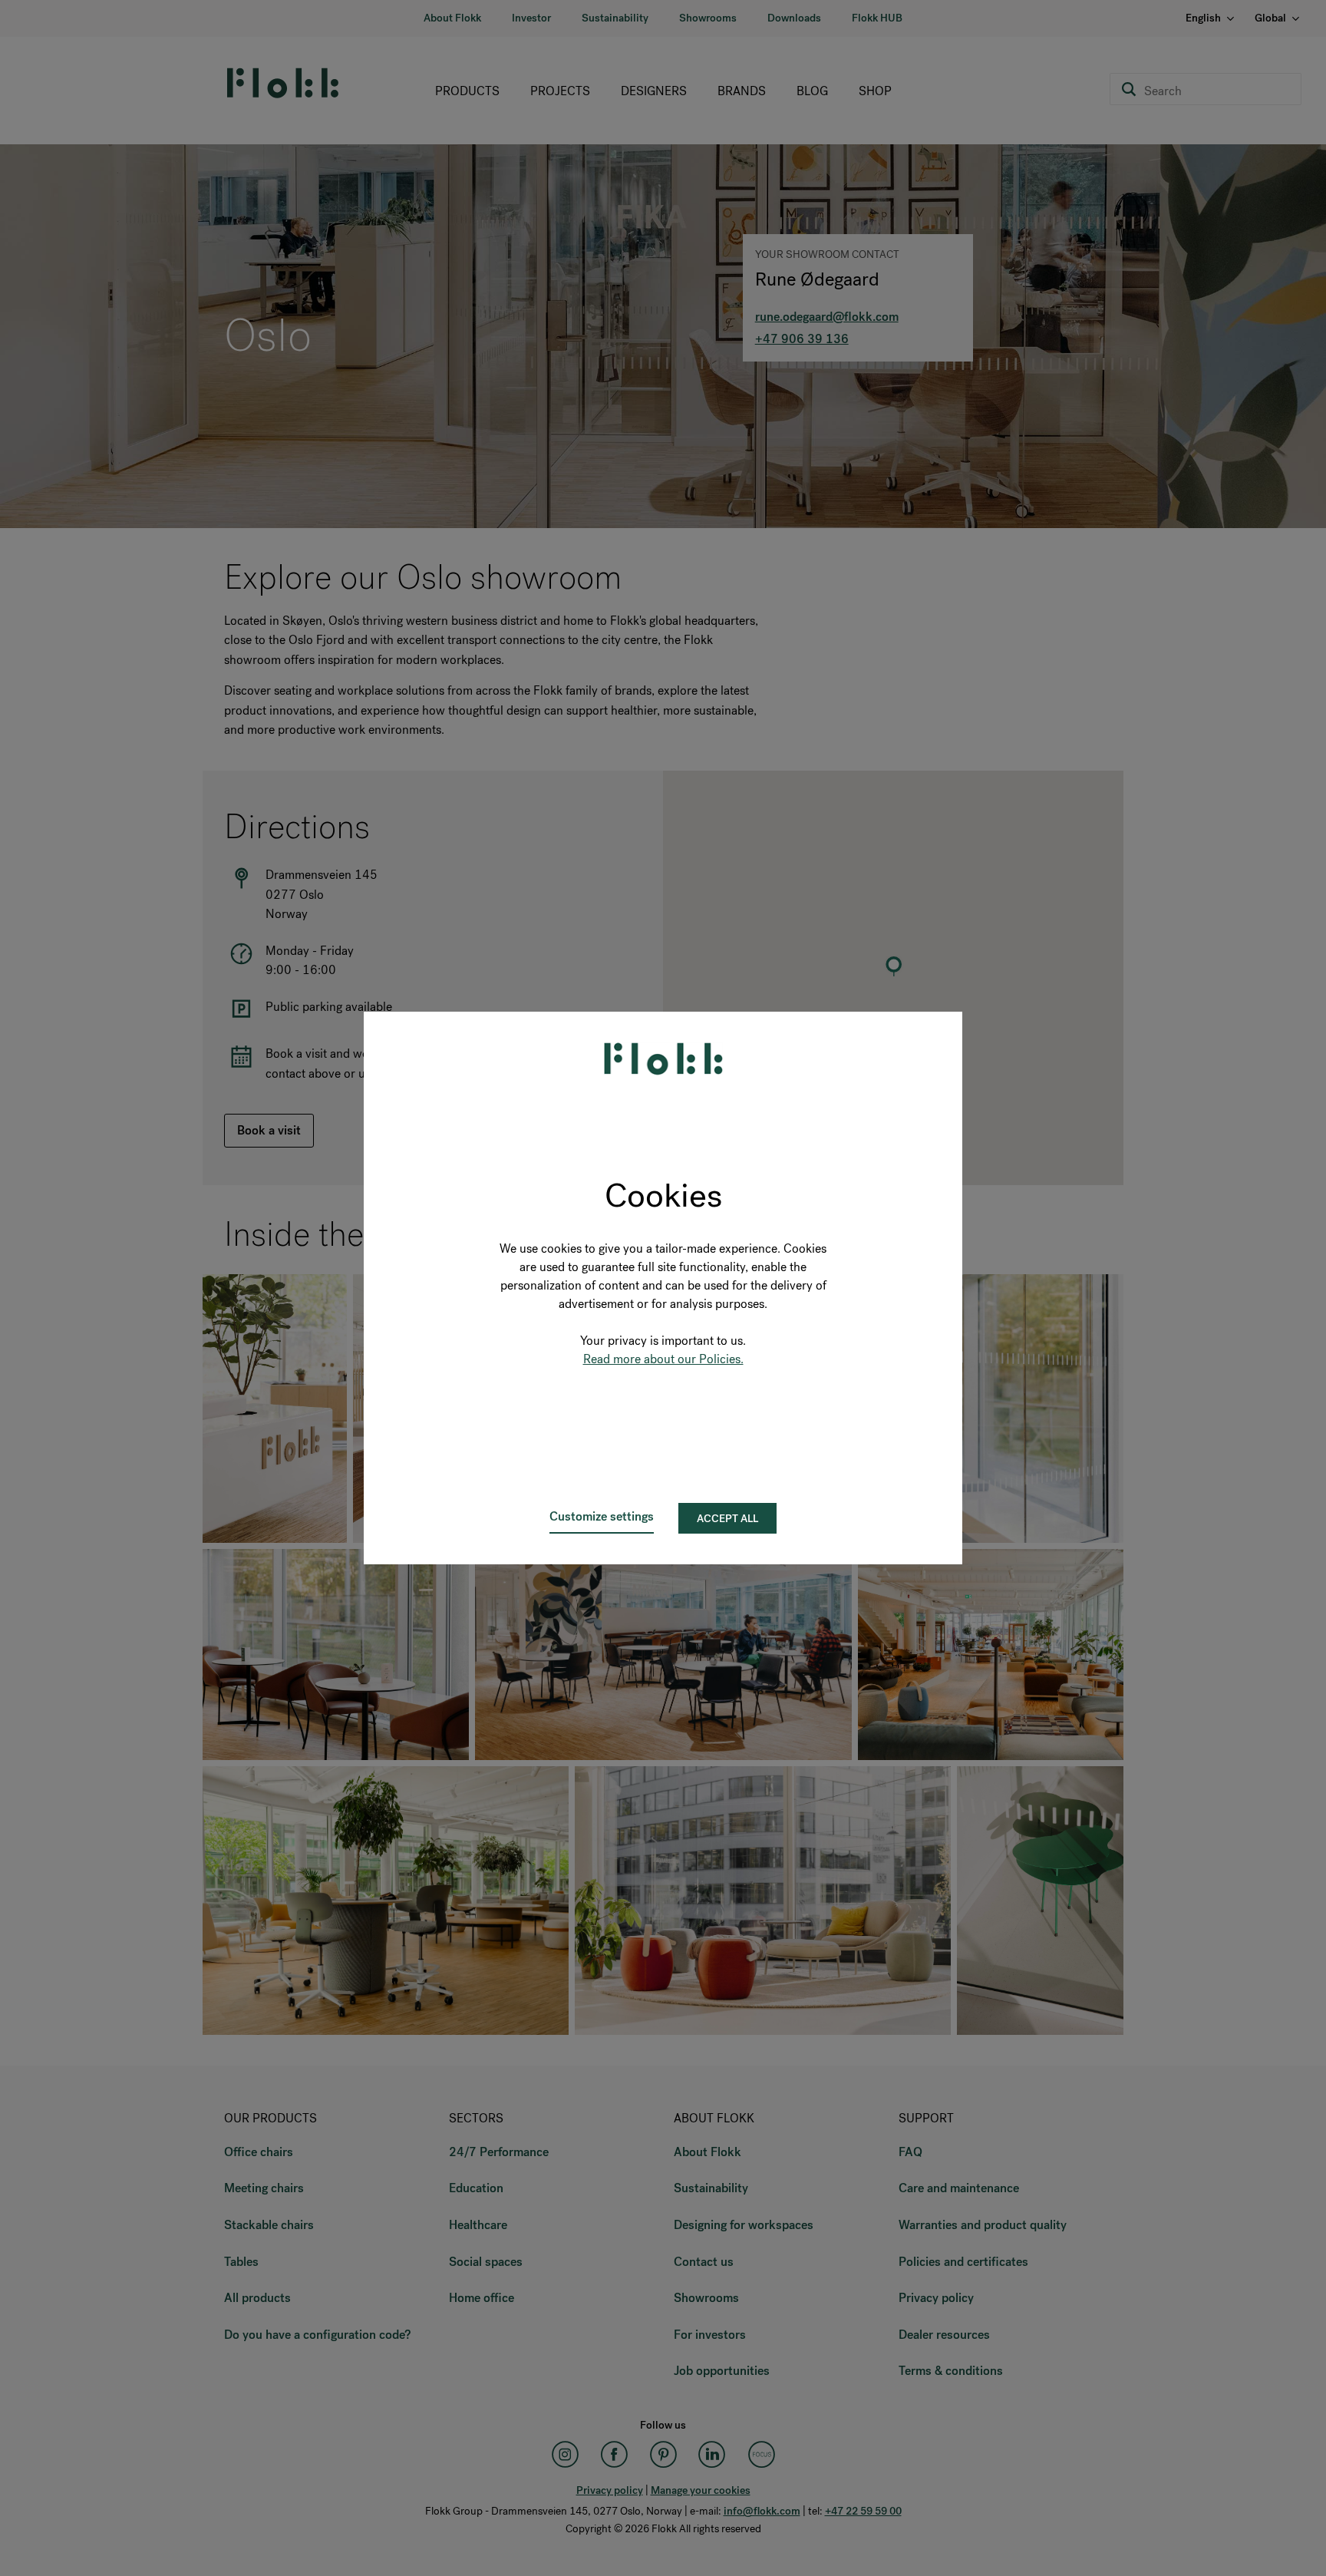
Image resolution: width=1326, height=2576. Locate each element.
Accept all (727, 1519)
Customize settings (602, 1516)
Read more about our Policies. (663, 1359)
